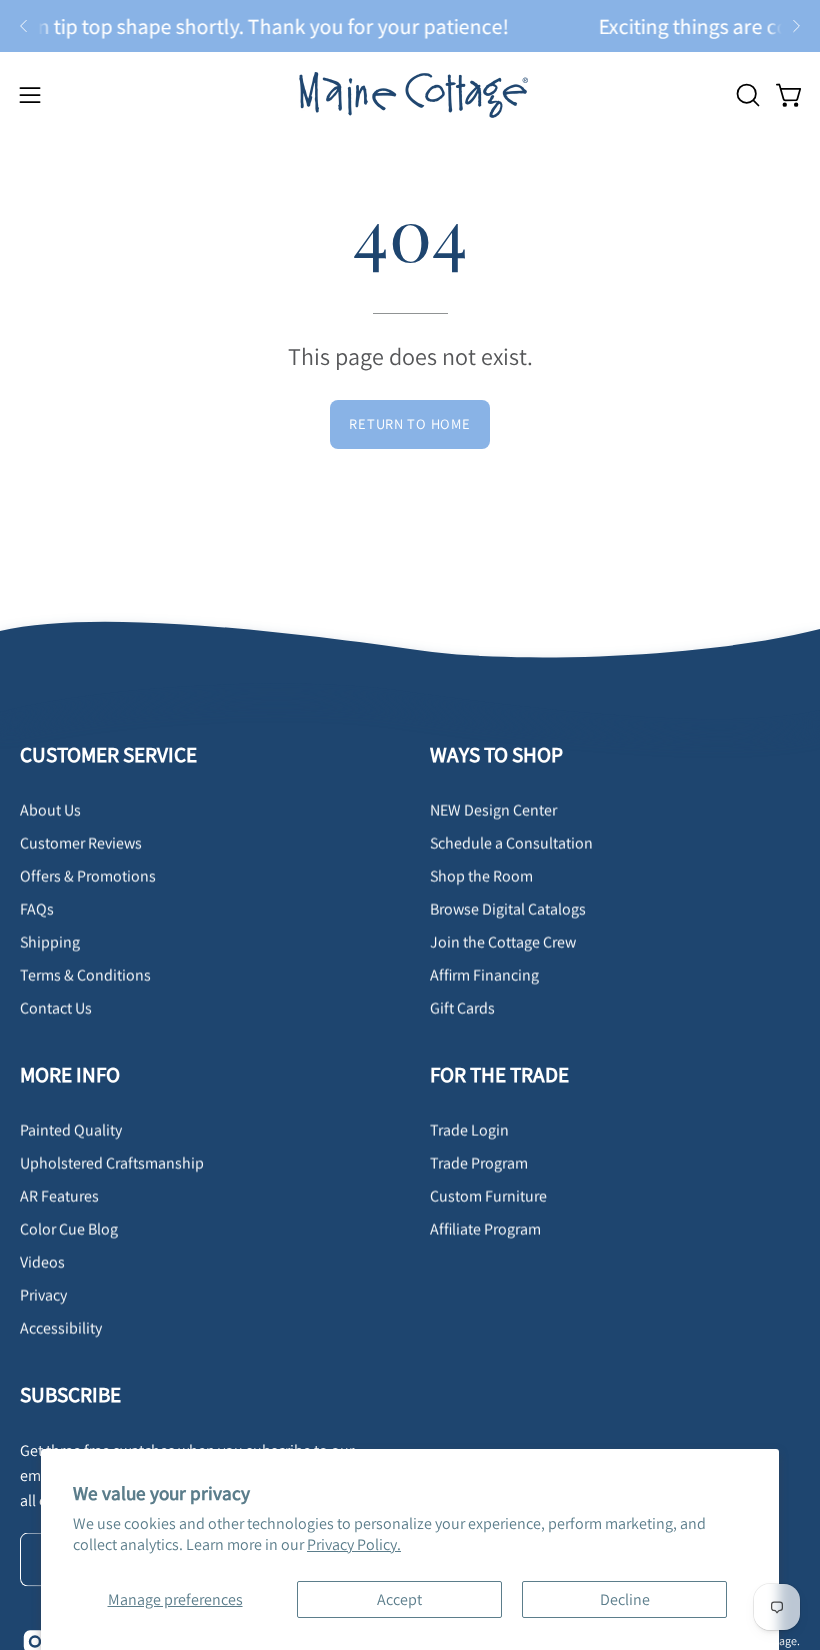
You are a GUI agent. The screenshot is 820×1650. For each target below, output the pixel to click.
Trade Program (479, 1162)
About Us (50, 810)
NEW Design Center (493, 810)
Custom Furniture (488, 1195)
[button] (746, 95)
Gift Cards (462, 1008)
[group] (410, 26)
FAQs (37, 909)
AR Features (59, 1195)
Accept (399, 1599)
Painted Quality (71, 1129)
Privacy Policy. (354, 1544)
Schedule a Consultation (511, 843)
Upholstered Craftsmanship (112, 1162)
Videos (42, 1261)
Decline (625, 1599)
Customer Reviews (81, 843)
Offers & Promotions (88, 876)
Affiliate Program (485, 1228)
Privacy (43, 1294)
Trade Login (469, 1129)
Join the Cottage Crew (503, 942)
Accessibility (61, 1327)
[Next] (796, 26)
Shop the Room (481, 876)
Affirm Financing (484, 975)
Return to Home (409, 423)
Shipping (50, 942)
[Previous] (24, 26)
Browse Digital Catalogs (508, 909)
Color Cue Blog (69, 1228)
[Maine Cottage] (410, 94)
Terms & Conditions (85, 975)
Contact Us (56, 1008)
